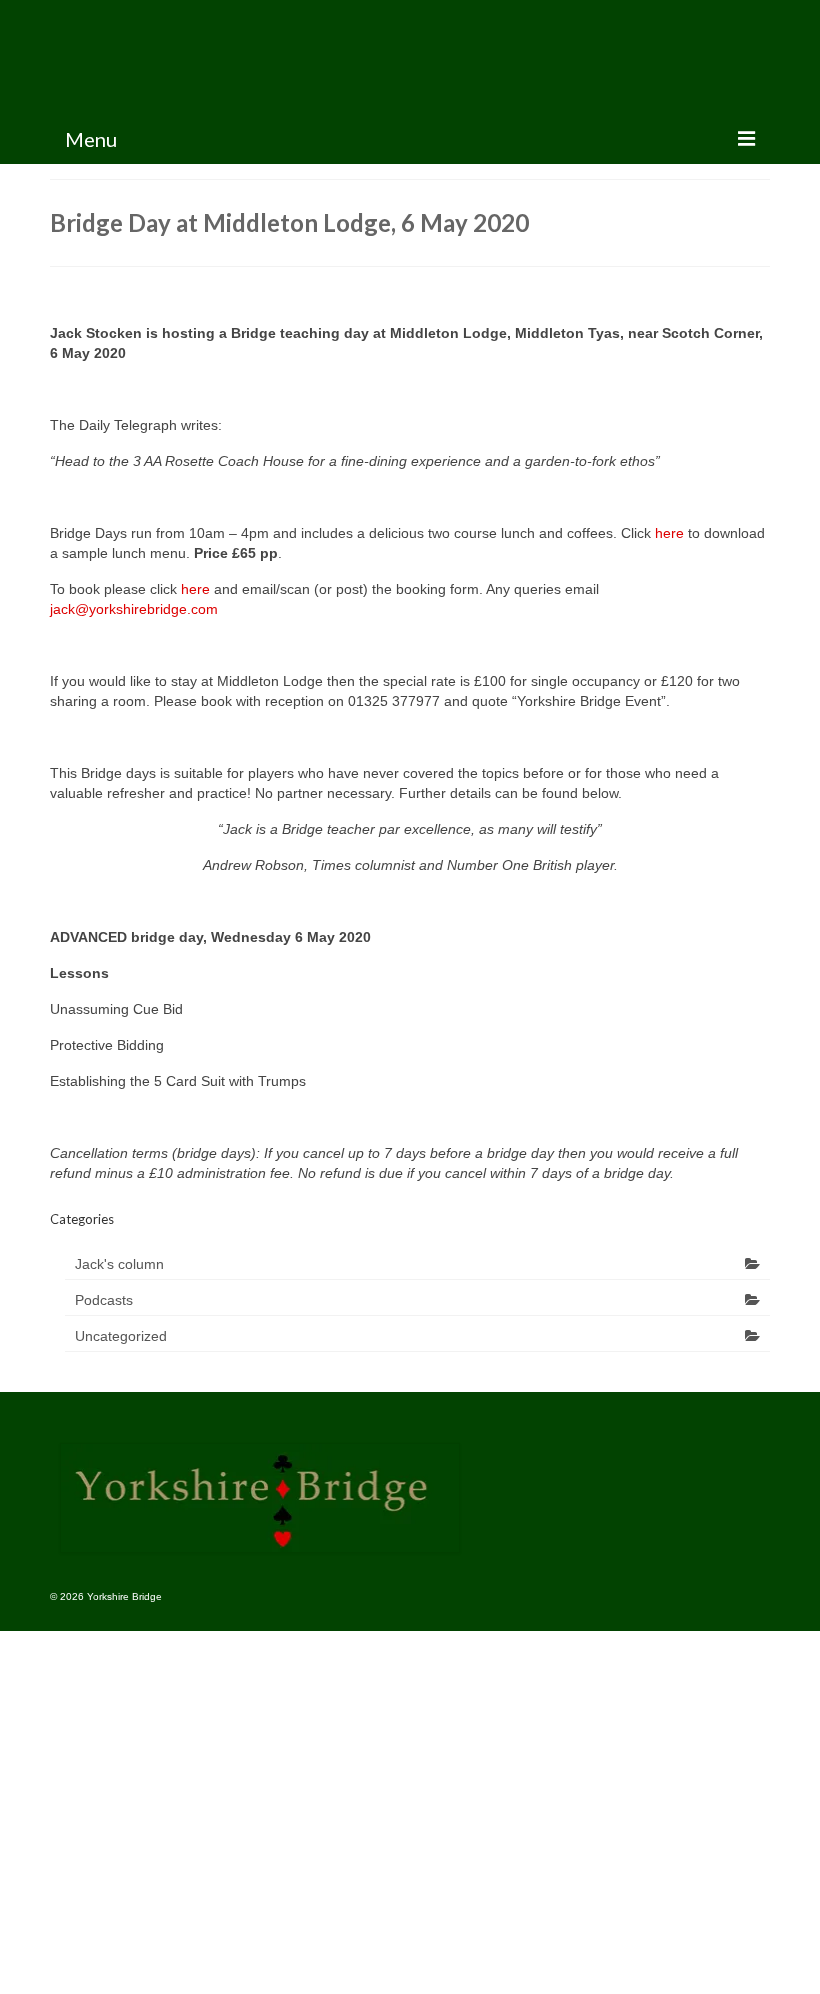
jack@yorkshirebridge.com (134, 609)
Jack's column (119, 1264)
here (669, 533)
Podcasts (104, 1300)
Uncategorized (121, 1336)
